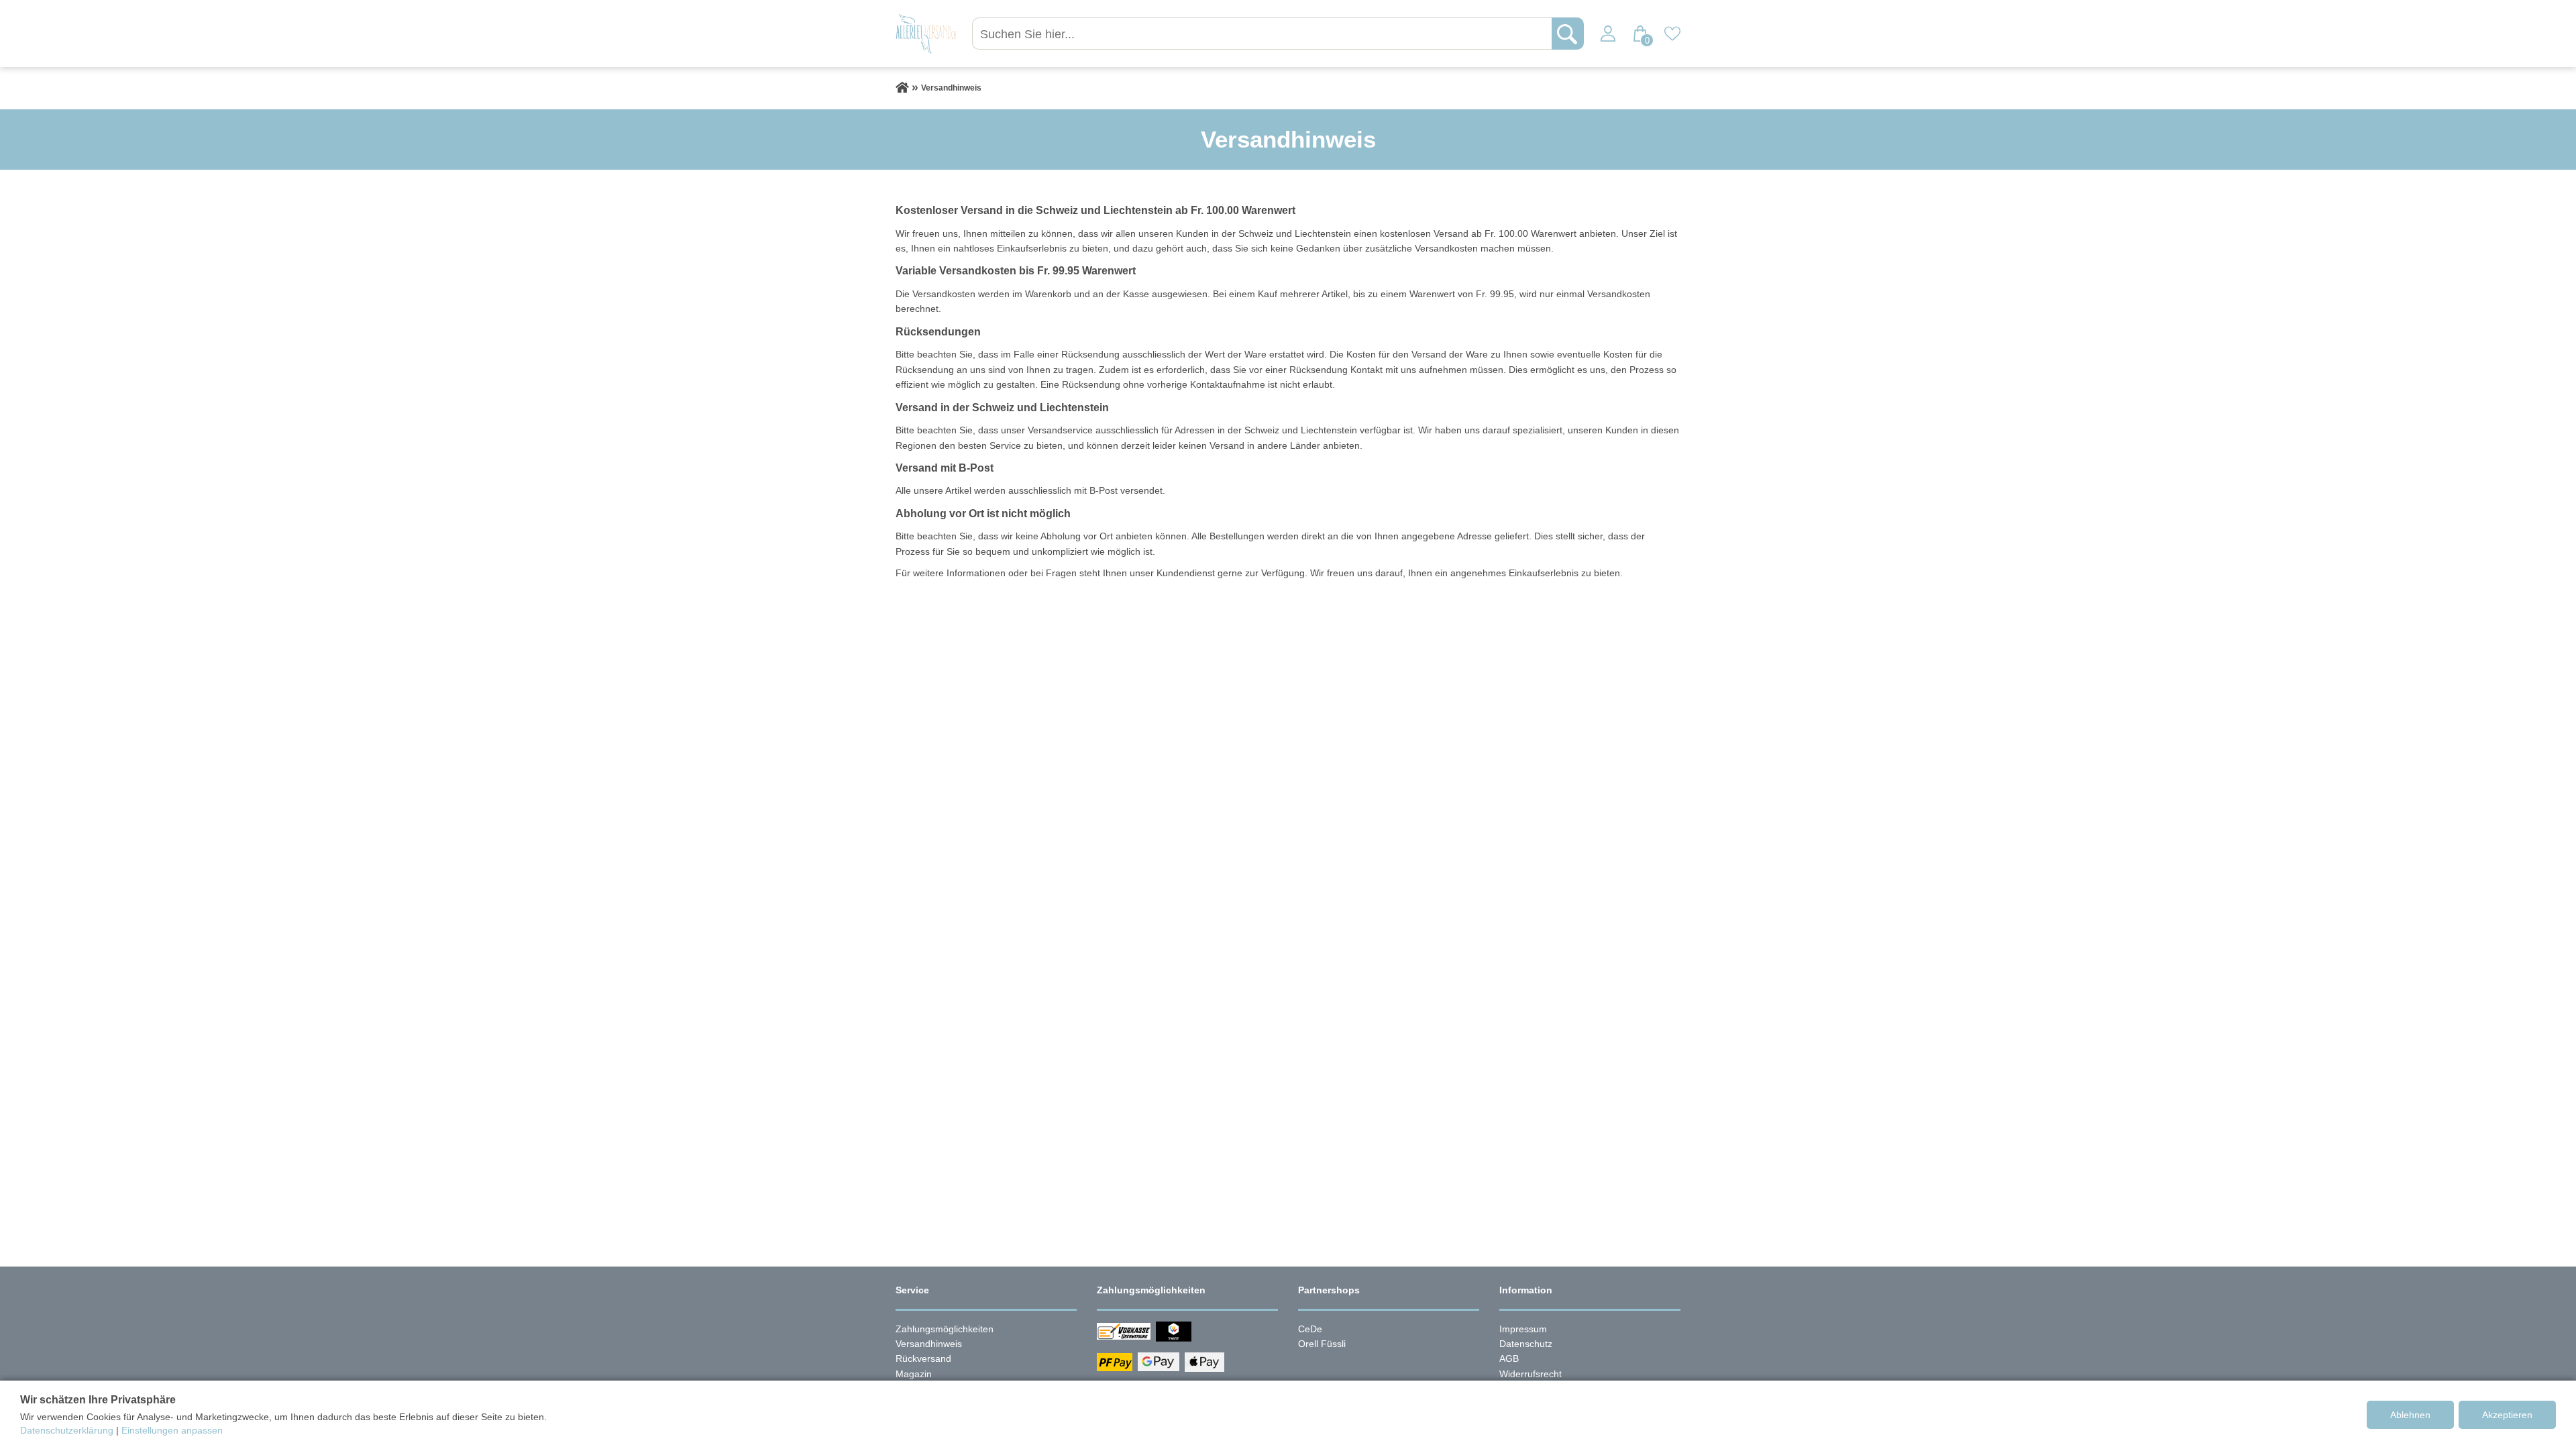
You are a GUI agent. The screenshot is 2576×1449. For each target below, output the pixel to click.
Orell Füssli (1322, 1344)
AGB (1509, 1358)
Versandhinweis (929, 1344)
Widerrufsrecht (1531, 1374)
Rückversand (923, 1358)
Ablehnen (2410, 1415)
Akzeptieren (2507, 1415)
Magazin (914, 1374)
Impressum (1523, 1329)
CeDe (1310, 1329)
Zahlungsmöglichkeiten (945, 1329)
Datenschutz (1526, 1344)
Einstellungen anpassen (172, 1430)
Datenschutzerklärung (67, 1430)
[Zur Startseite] (902, 88)
